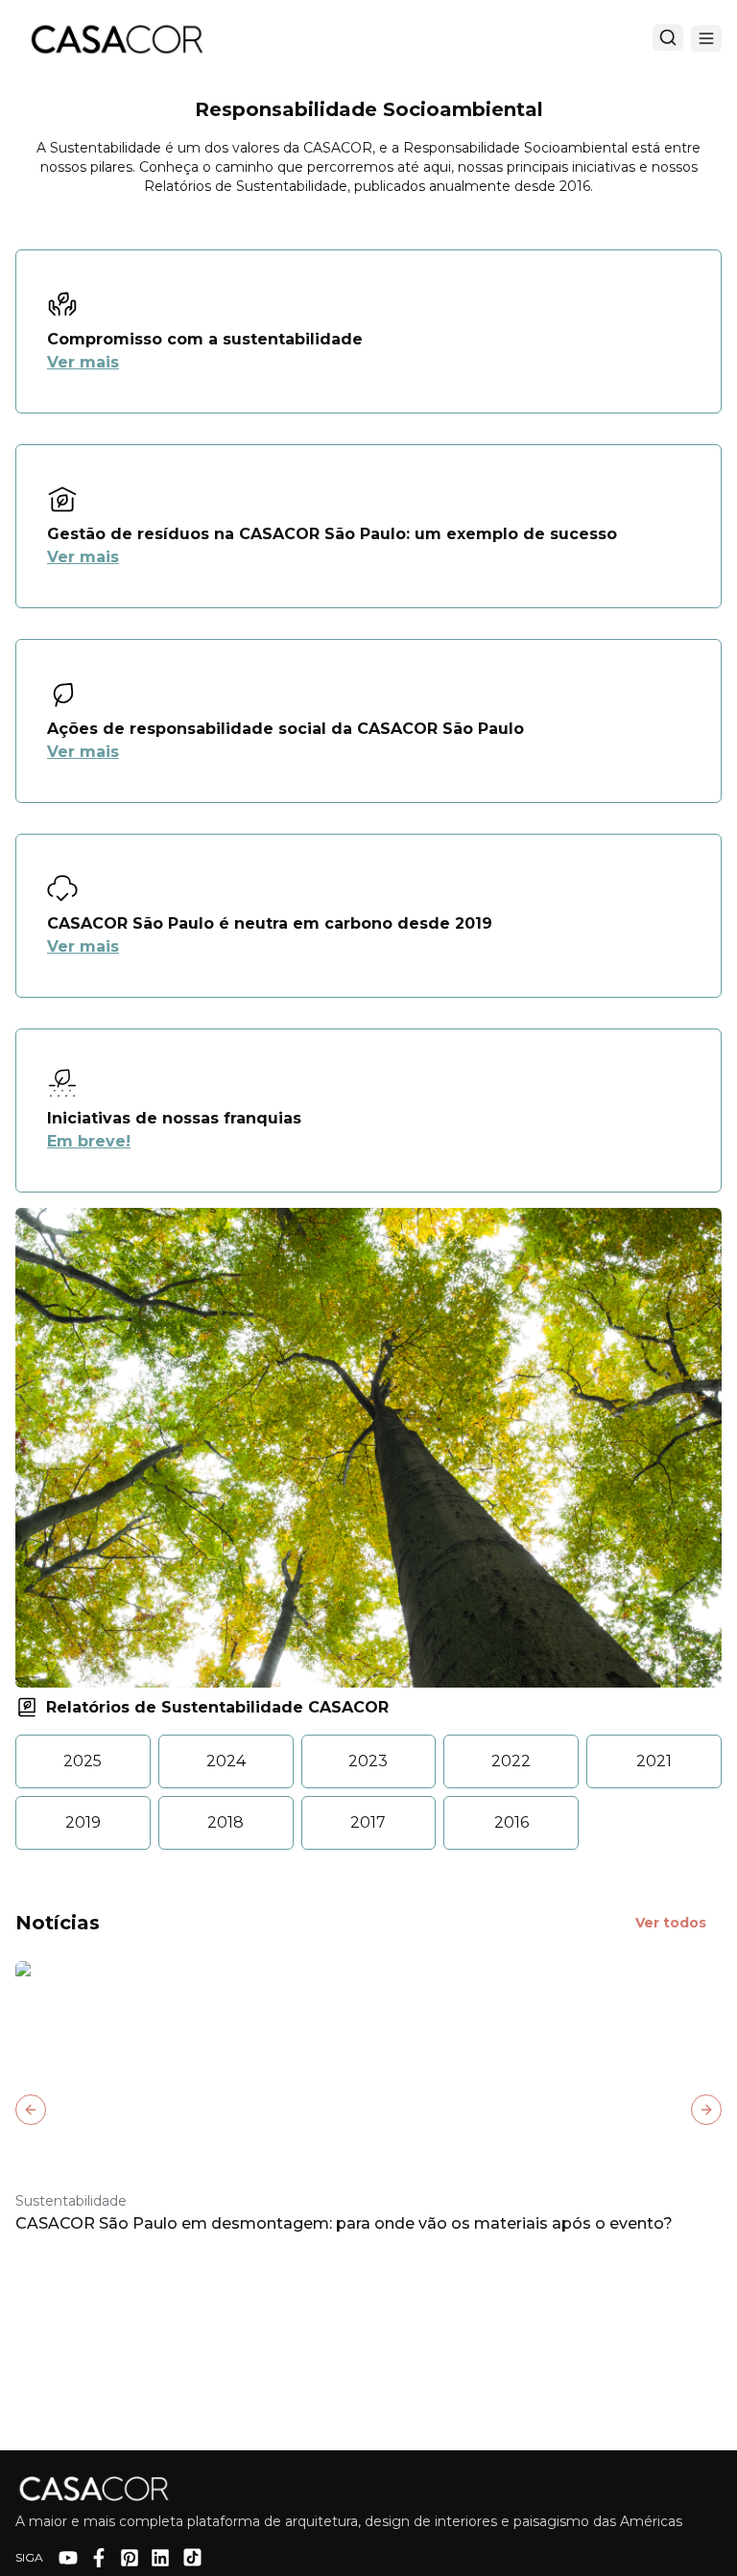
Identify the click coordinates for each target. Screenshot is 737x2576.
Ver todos (671, 1923)
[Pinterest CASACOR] (130, 2558)
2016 (511, 1822)
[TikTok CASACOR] (192, 2557)
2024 (226, 1761)
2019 (83, 1822)
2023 (368, 1761)
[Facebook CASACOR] (99, 2558)
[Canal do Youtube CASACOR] (68, 2558)
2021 (654, 1761)
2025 (83, 1761)
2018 (226, 1822)
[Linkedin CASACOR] (160, 2558)
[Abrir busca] (668, 37)
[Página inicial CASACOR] (116, 38)
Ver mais (83, 362)
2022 (511, 1761)
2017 (368, 1822)
